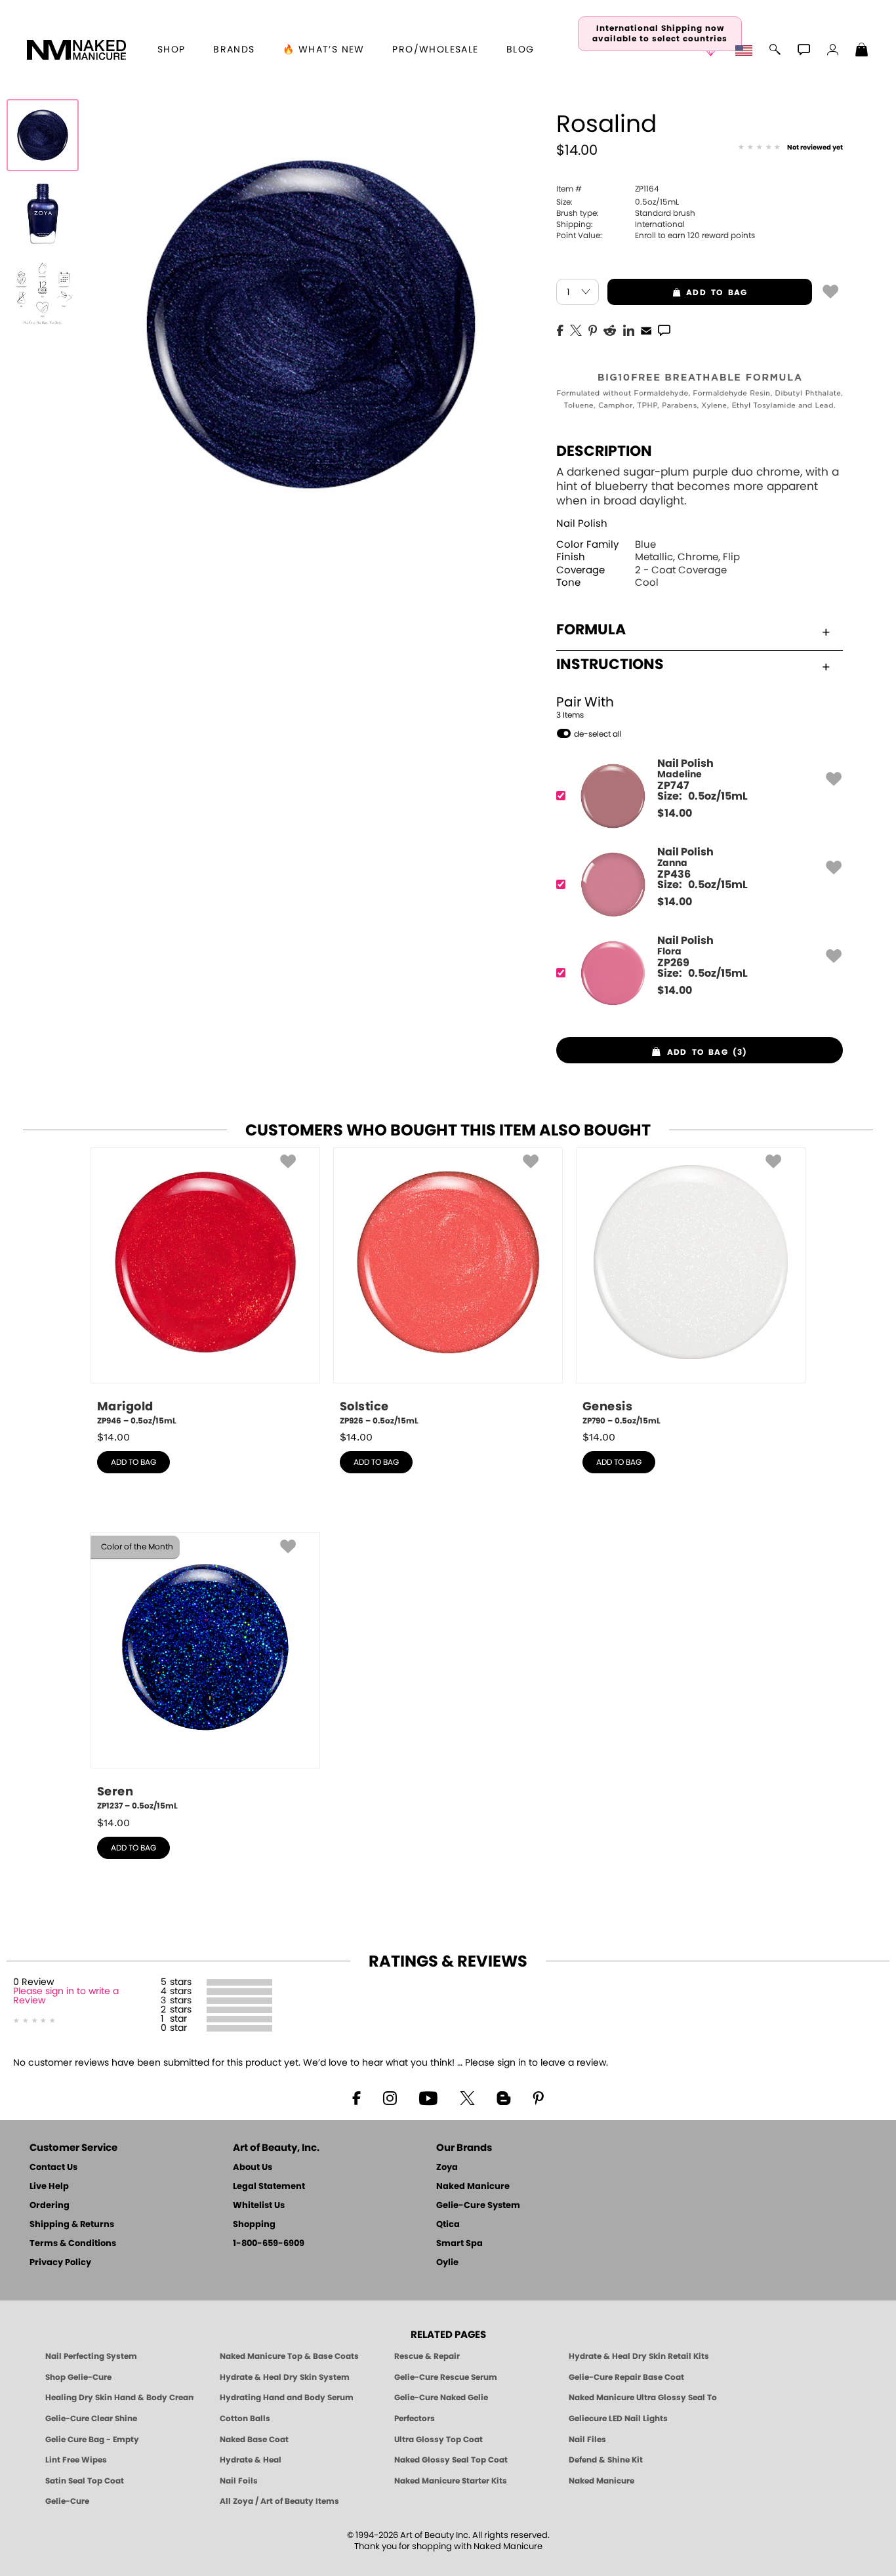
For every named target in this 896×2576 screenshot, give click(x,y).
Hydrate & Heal (251, 2460)
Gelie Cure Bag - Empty (92, 2440)
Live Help (49, 2187)
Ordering (50, 2206)
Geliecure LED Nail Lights (618, 2419)
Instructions (610, 664)
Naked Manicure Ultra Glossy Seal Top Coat (643, 2398)
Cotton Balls (245, 2419)
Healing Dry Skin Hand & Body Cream (119, 2398)
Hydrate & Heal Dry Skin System (285, 2377)
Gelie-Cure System (478, 2206)
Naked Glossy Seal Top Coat (451, 2460)
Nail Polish (582, 524)
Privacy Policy (60, 2263)
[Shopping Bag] (862, 51)
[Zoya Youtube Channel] (428, 2097)
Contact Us (53, 2168)
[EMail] (646, 329)
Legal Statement (269, 2187)
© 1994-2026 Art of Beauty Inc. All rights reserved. (448, 2541)
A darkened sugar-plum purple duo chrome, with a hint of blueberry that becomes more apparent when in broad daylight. (698, 486)
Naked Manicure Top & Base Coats (289, 2356)
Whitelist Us (259, 2206)
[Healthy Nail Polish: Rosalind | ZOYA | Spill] (43, 135)
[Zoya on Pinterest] (538, 2097)
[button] (77, 50)
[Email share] (646, 330)
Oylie (447, 2263)
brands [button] (234, 50)
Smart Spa (459, 2244)
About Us (253, 2168)
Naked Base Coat (254, 2440)
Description (604, 451)
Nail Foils (239, 2481)
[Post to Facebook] (560, 329)
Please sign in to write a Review (66, 1996)
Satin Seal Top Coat (85, 2481)
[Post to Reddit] (610, 329)
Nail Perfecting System (91, 2356)
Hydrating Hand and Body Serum (287, 2398)
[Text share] (664, 330)
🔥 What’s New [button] (324, 50)
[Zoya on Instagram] (390, 2097)
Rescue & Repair (427, 2356)
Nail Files (587, 2440)
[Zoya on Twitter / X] (467, 2097)
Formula (591, 630)
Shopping (254, 2225)
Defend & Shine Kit (606, 2460)
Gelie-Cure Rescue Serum (446, 2377)
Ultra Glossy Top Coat (438, 2440)
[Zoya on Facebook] (356, 2097)
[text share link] (664, 329)
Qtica (448, 2225)
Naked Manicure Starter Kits (451, 2481)
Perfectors (415, 2419)
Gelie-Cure (67, 2501)
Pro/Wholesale (435, 50)
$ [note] (675, 813)
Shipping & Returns (72, 2225)
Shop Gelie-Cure (78, 2377)
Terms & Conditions (73, 2244)
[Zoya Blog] (503, 2097)
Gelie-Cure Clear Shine (91, 2419)
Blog (520, 50)
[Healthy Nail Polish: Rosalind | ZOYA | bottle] (43, 214)
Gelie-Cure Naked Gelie (441, 2398)
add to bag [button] (678, 293)
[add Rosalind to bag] (830, 291)
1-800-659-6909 (269, 2244)
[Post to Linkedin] (629, 329)
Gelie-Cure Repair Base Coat (626, 2377)
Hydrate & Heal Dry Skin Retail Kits (639, 2356)
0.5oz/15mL (618, 202)
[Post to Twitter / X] (576, 329)
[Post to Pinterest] (593, 329)
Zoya (447, 2168)
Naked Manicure (473, 2187)
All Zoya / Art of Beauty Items (279, 2501)
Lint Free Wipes (76, 2460)
